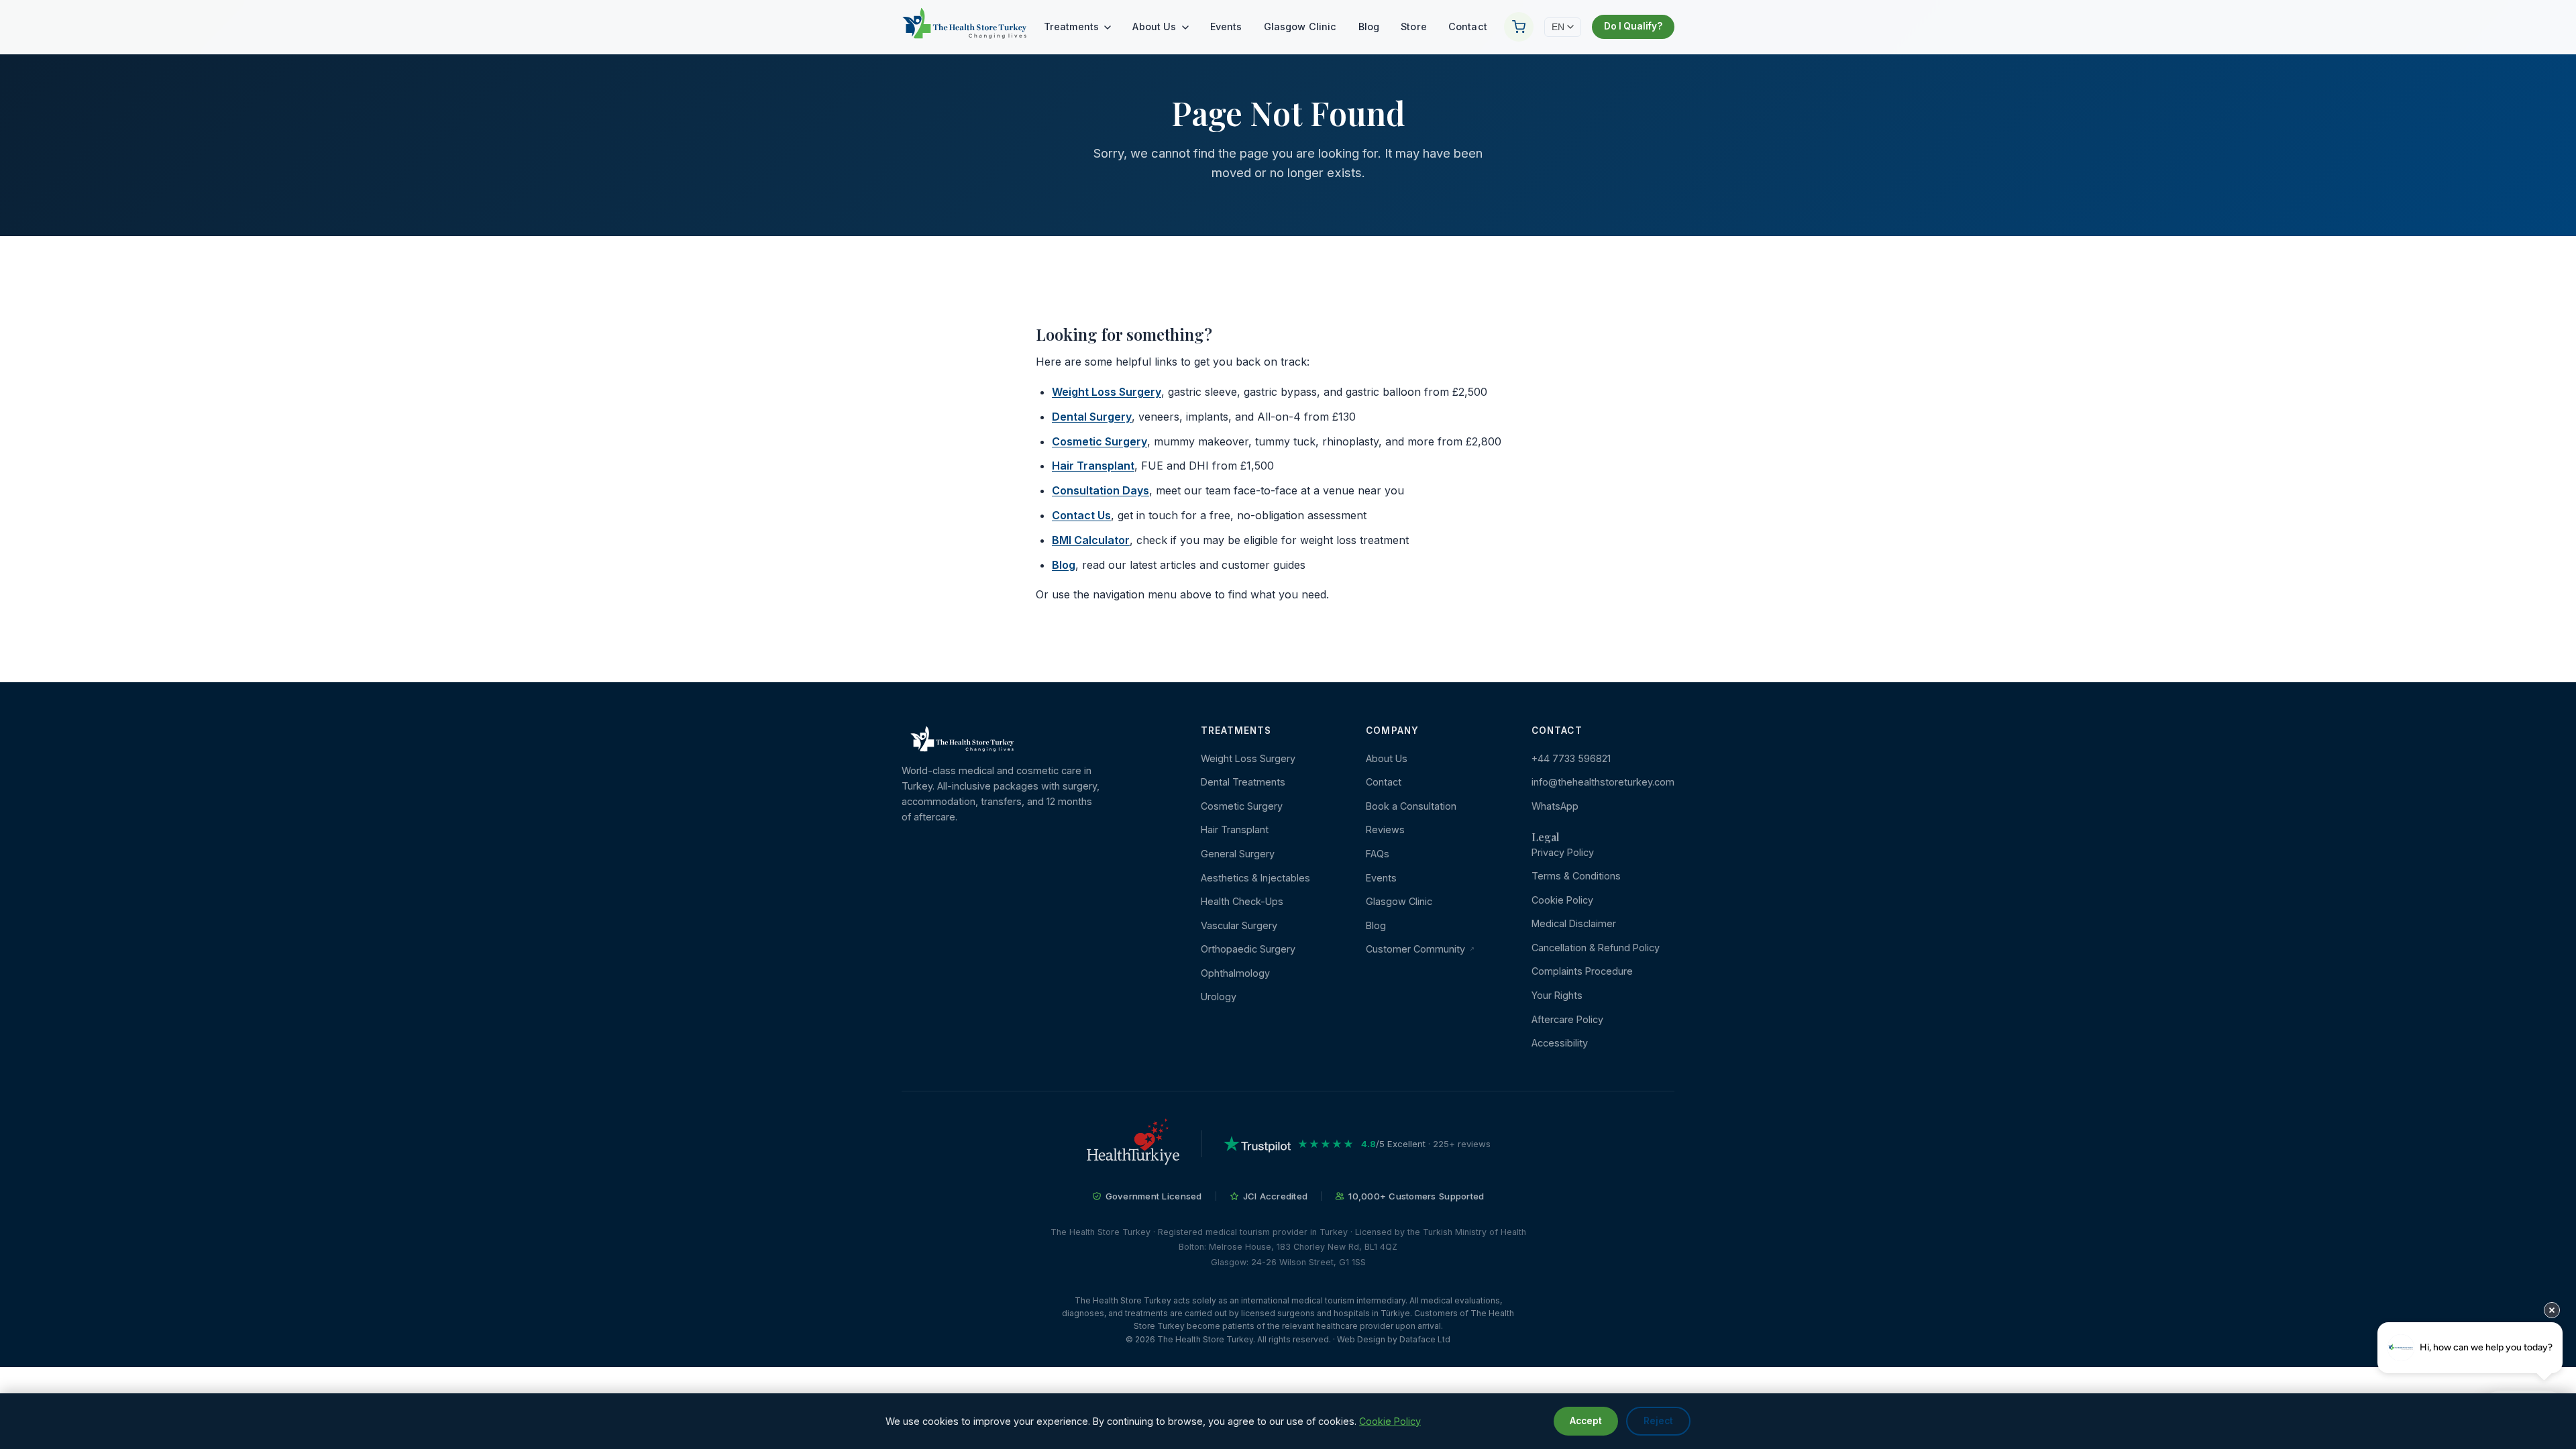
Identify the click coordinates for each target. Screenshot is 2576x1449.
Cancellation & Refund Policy (1596, 948)
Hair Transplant (1093, 466)
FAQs (1378, 854)
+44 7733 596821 (1571, 758)
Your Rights (1557, 995)
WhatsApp (1555, 806)
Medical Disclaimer (1574, 923)
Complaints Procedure (1582, 971)
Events (1226, 26)
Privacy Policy (1563, 852)
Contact (1468, 26)
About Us (1156, 26)
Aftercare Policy (1567, 1019)
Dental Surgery (1092, 417)
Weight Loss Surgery (1107, 392)
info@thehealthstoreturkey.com (1603, 782)
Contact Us (1081, 515)
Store (1414, 26)
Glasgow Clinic (1300, 26)
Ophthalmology (1235, 973)
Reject (1658, 1421)
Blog (1369, 26)
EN (1558, 27)
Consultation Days (1101, 490)
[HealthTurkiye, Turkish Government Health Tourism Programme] (1133, 1144)
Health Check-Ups (1242, 901)
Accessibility (1560, 1043)
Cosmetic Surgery (1099, 441)
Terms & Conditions (1576, 876)
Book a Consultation (1411, 806)
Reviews (1385, 829)
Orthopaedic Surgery (1248, 949)
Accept (1586, 1421)
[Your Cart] (1519, 27)
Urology (1219, 997)
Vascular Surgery (1239, 925)
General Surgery (1238, 854)
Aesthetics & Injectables (1255, 878)
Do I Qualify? (1633, 26)
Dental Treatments (1243, 782)
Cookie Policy (1562, 900)
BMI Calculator (1091, 540)
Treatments (1073, 26)
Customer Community (1417, 949)
